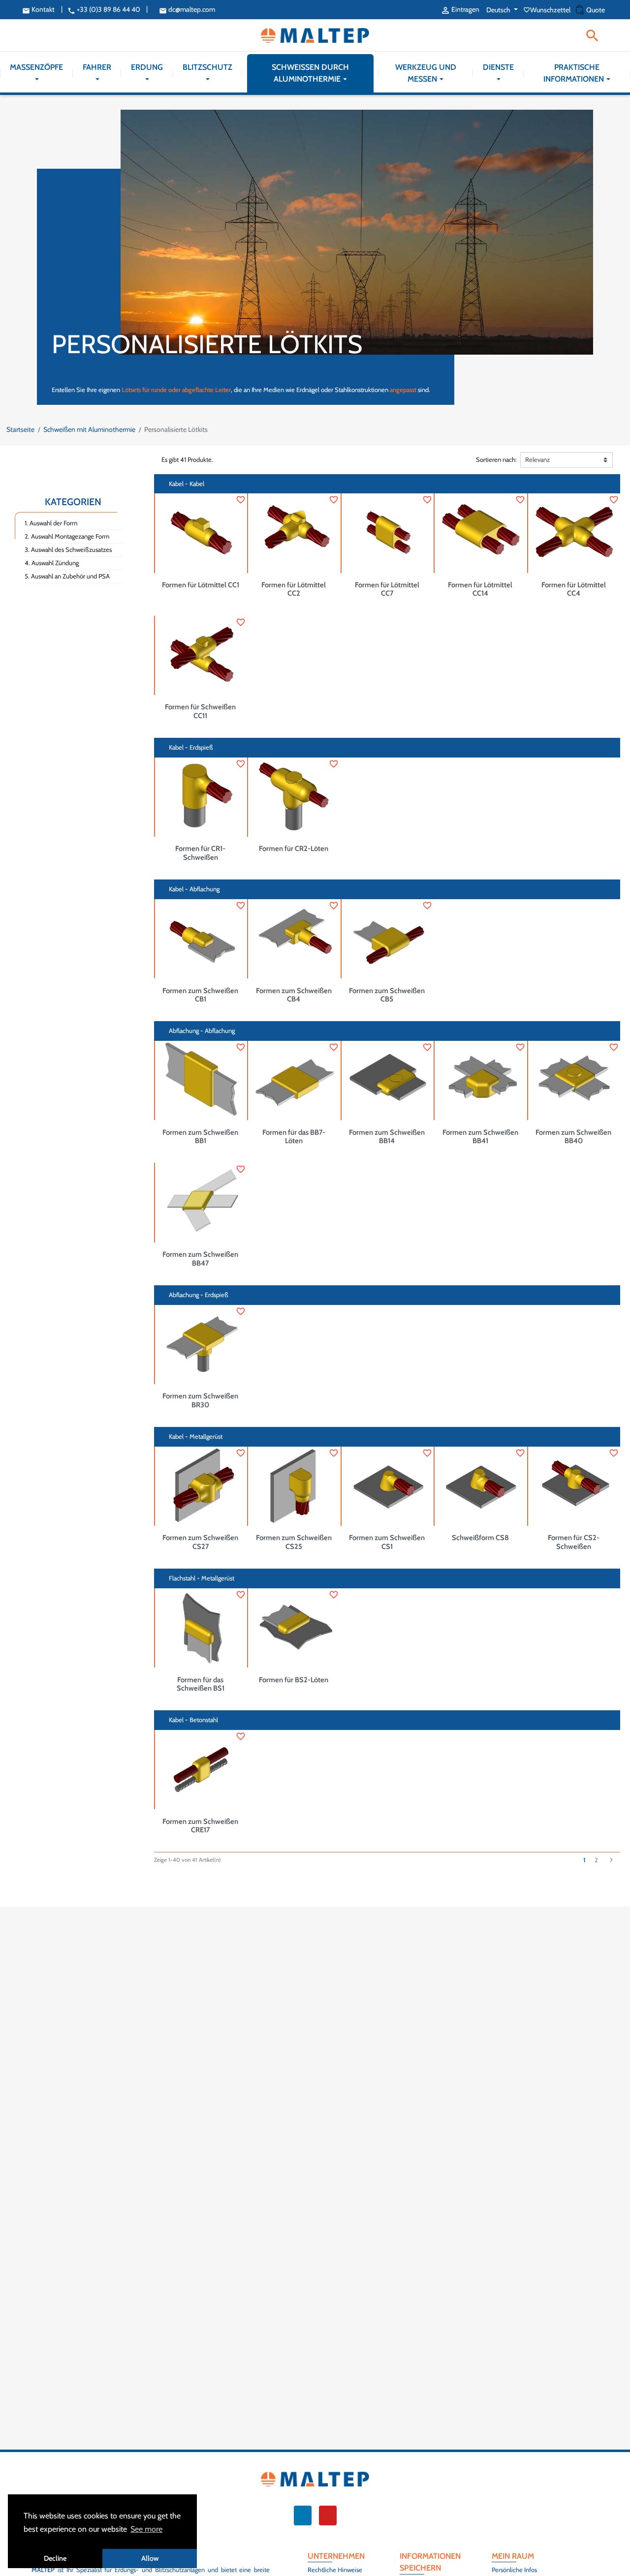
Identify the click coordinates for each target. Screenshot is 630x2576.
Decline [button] (55, 2558)
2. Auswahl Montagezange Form (67, 536)
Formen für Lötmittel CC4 (574, 589)
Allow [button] (150, 2558)
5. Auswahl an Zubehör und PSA (67, 576)
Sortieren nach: (496, 459)
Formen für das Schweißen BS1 (201, 1684)
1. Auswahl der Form (51, 523)
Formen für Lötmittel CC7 (387, 589)
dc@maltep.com (187, 9)
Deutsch (499, 10)
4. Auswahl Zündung (52, 563)
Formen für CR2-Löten (294, 849)
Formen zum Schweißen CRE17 (200, 1826)
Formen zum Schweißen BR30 (200, 1400)
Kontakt (38, 9)
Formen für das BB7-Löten (294, 1137)
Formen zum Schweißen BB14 (387, 1137)
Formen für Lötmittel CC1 (201, 585)
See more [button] (146, 2529)
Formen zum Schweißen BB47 (200, 1259)
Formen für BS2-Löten (294, 1680)
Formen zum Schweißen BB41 (480, 1137)
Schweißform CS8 (480, 1538)
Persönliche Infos (514, 2570)
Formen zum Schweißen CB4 (294, 995)
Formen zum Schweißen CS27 (200, 1542)
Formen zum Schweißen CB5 (387, 995)
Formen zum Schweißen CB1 (200, 995)
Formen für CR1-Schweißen (200, 853)
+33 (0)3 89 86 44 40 (104, 9)
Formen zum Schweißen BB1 (200, 1137)
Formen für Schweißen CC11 (200, 711)
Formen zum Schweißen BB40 (573, 1137)
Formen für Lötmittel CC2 (294, 589)
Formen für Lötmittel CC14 (480, 589)
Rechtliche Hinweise (335, 2570)
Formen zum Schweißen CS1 (387, 1542)
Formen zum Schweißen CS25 (294, 1542)
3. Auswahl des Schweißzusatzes (68, 549)
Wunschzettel (548, 10)
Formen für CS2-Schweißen (574, 1542)
